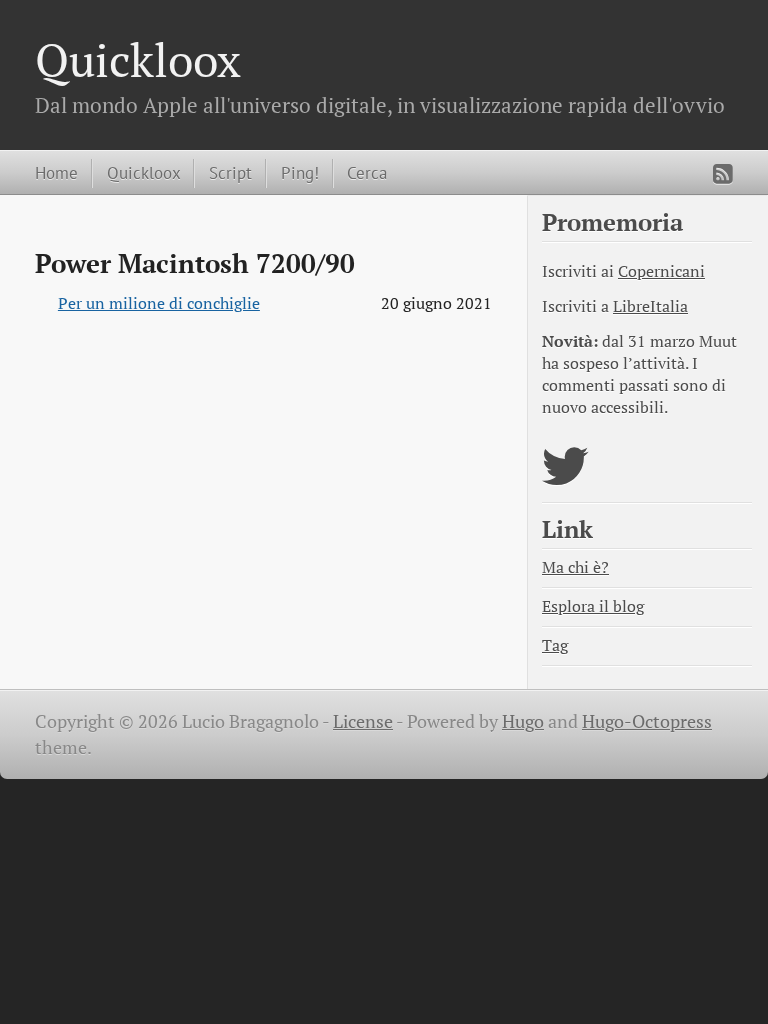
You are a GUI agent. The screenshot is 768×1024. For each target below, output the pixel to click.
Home (56, 172)
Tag (555, 645)
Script (230, 172)
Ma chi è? (575, 567)
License (363, 721)
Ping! (300, 172)
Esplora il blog (593, 606)
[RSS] (723, 174)
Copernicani (661, 271)
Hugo (523, 721)
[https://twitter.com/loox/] (565, 478)
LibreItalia (650, 306)
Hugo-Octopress (647, 721)
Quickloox (138, 59)
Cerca (367, 172)
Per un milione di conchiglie (159, 303)
